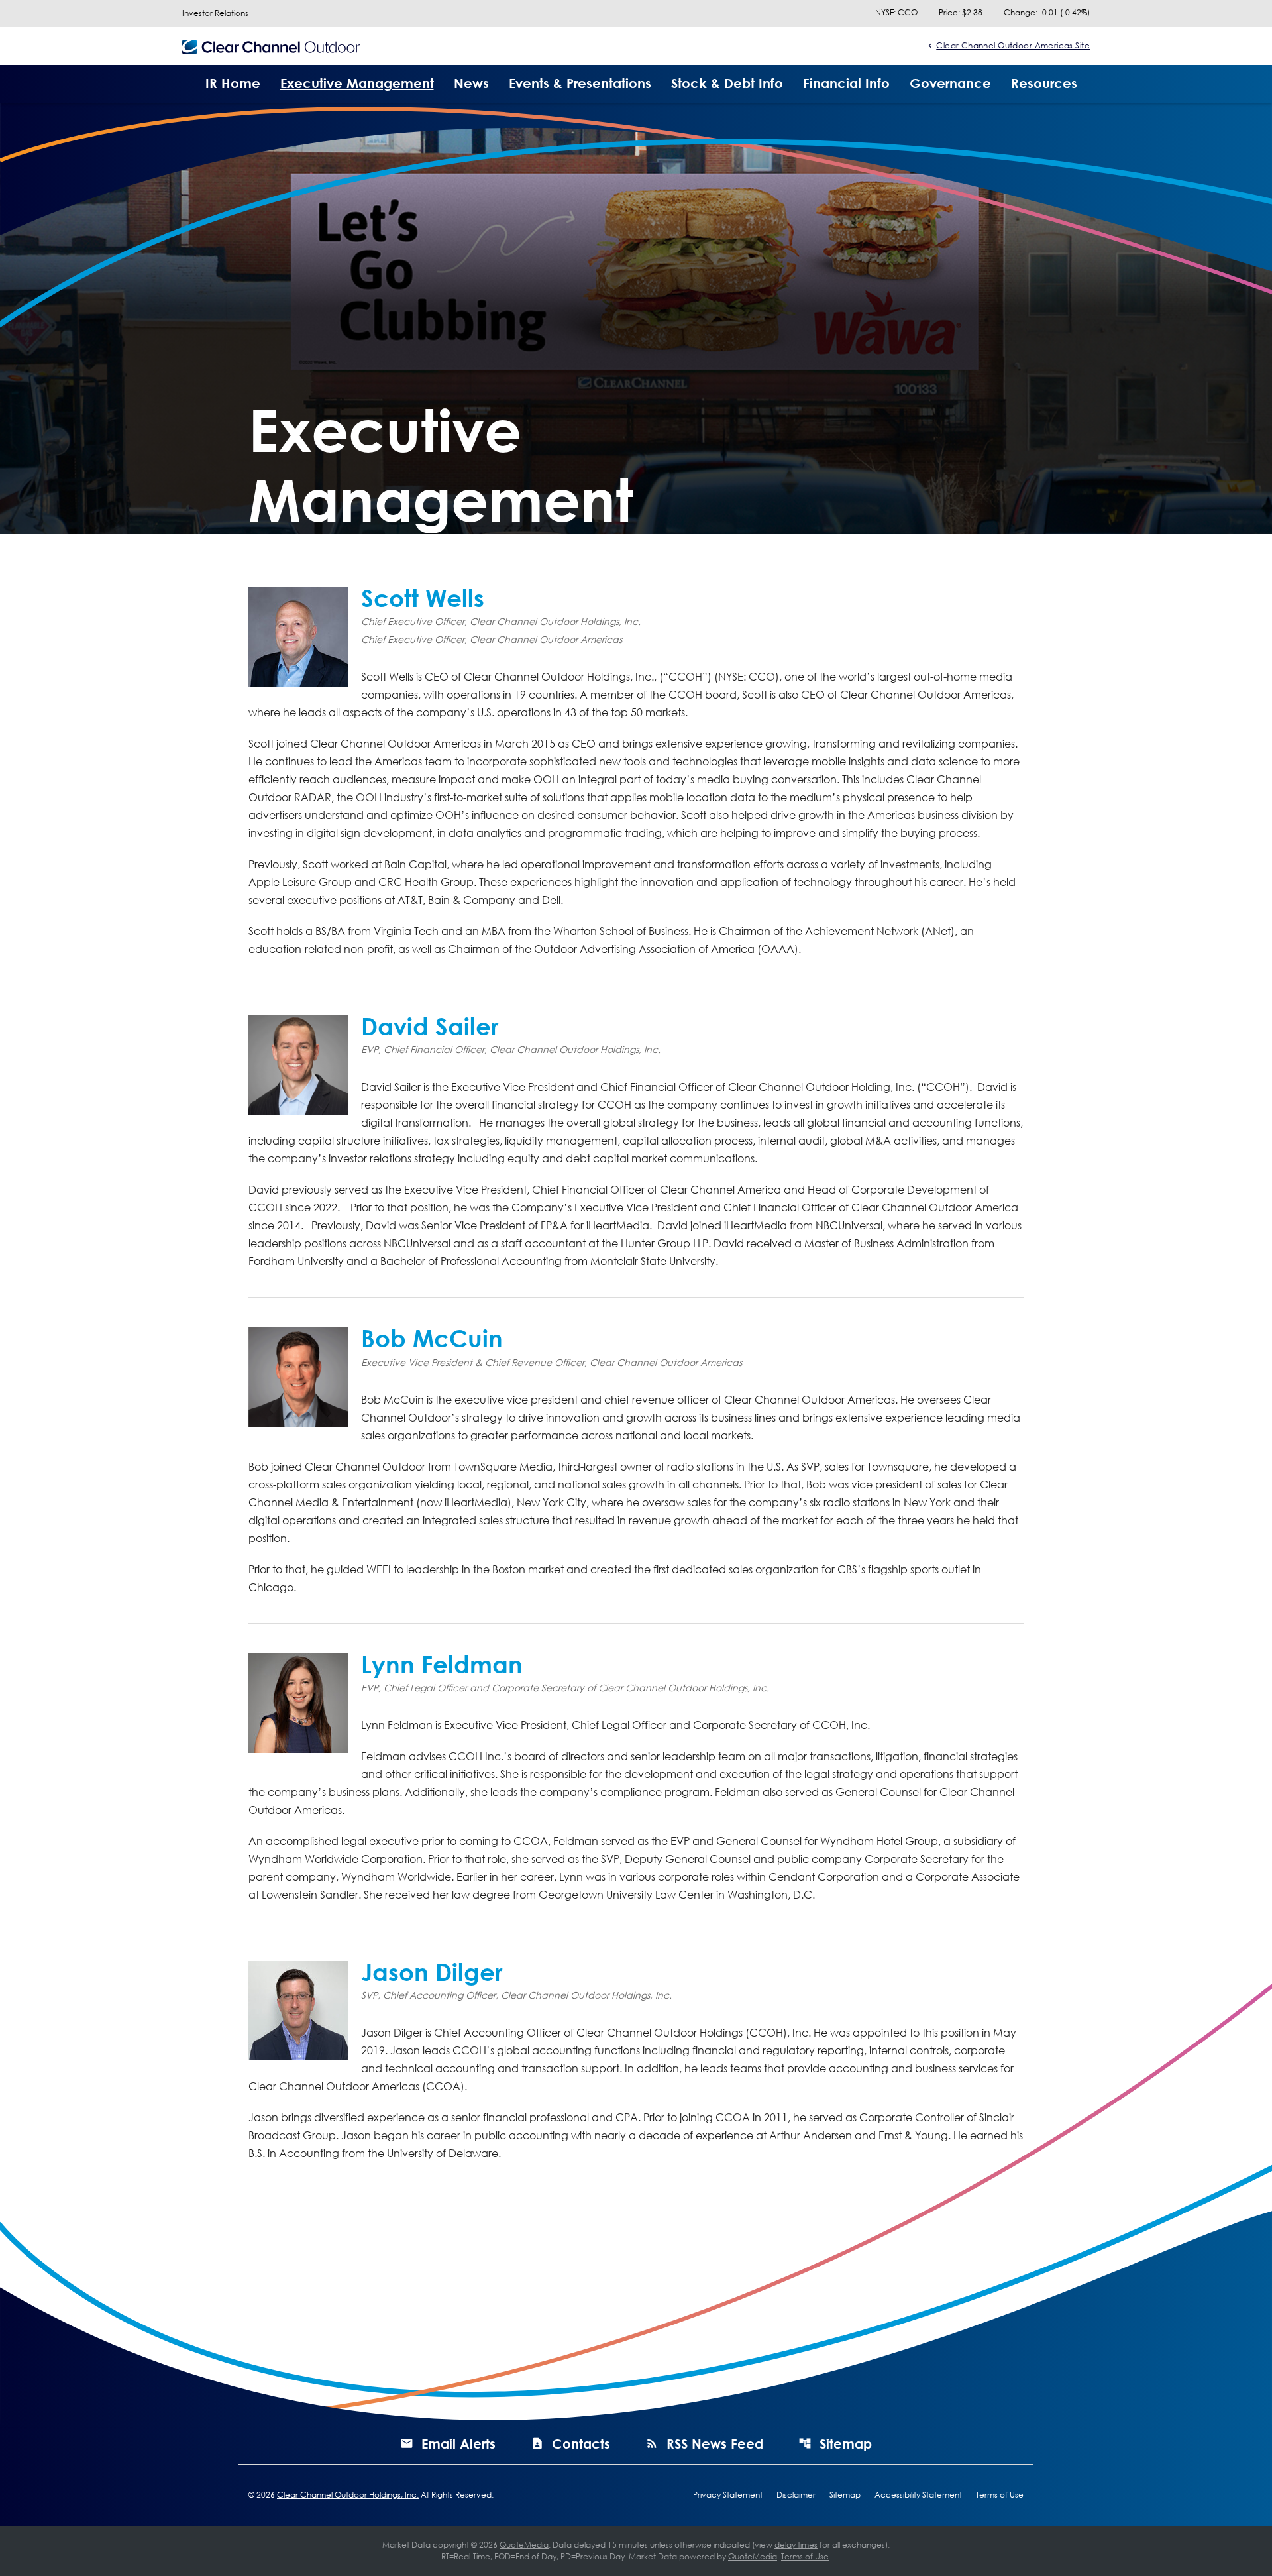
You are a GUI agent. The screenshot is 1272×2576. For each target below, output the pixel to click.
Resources (1044, 83)
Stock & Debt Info (727, 83)
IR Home (233, 83)
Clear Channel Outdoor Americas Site (1013, 45)
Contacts (581, 2443)
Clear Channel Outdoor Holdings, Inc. (348, 2495)
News (471, 83)
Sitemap (846, 2443)
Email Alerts (458, 2443)
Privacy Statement (728, 2495)
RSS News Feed (715, 2443)
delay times (796, 2545)
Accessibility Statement (918, 2495)
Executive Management (357, 83)
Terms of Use (1000, 2495)
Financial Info (846, 83)
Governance (950, 83)
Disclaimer (796, 2495)
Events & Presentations (580, 83)
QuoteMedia (524, 2545)
